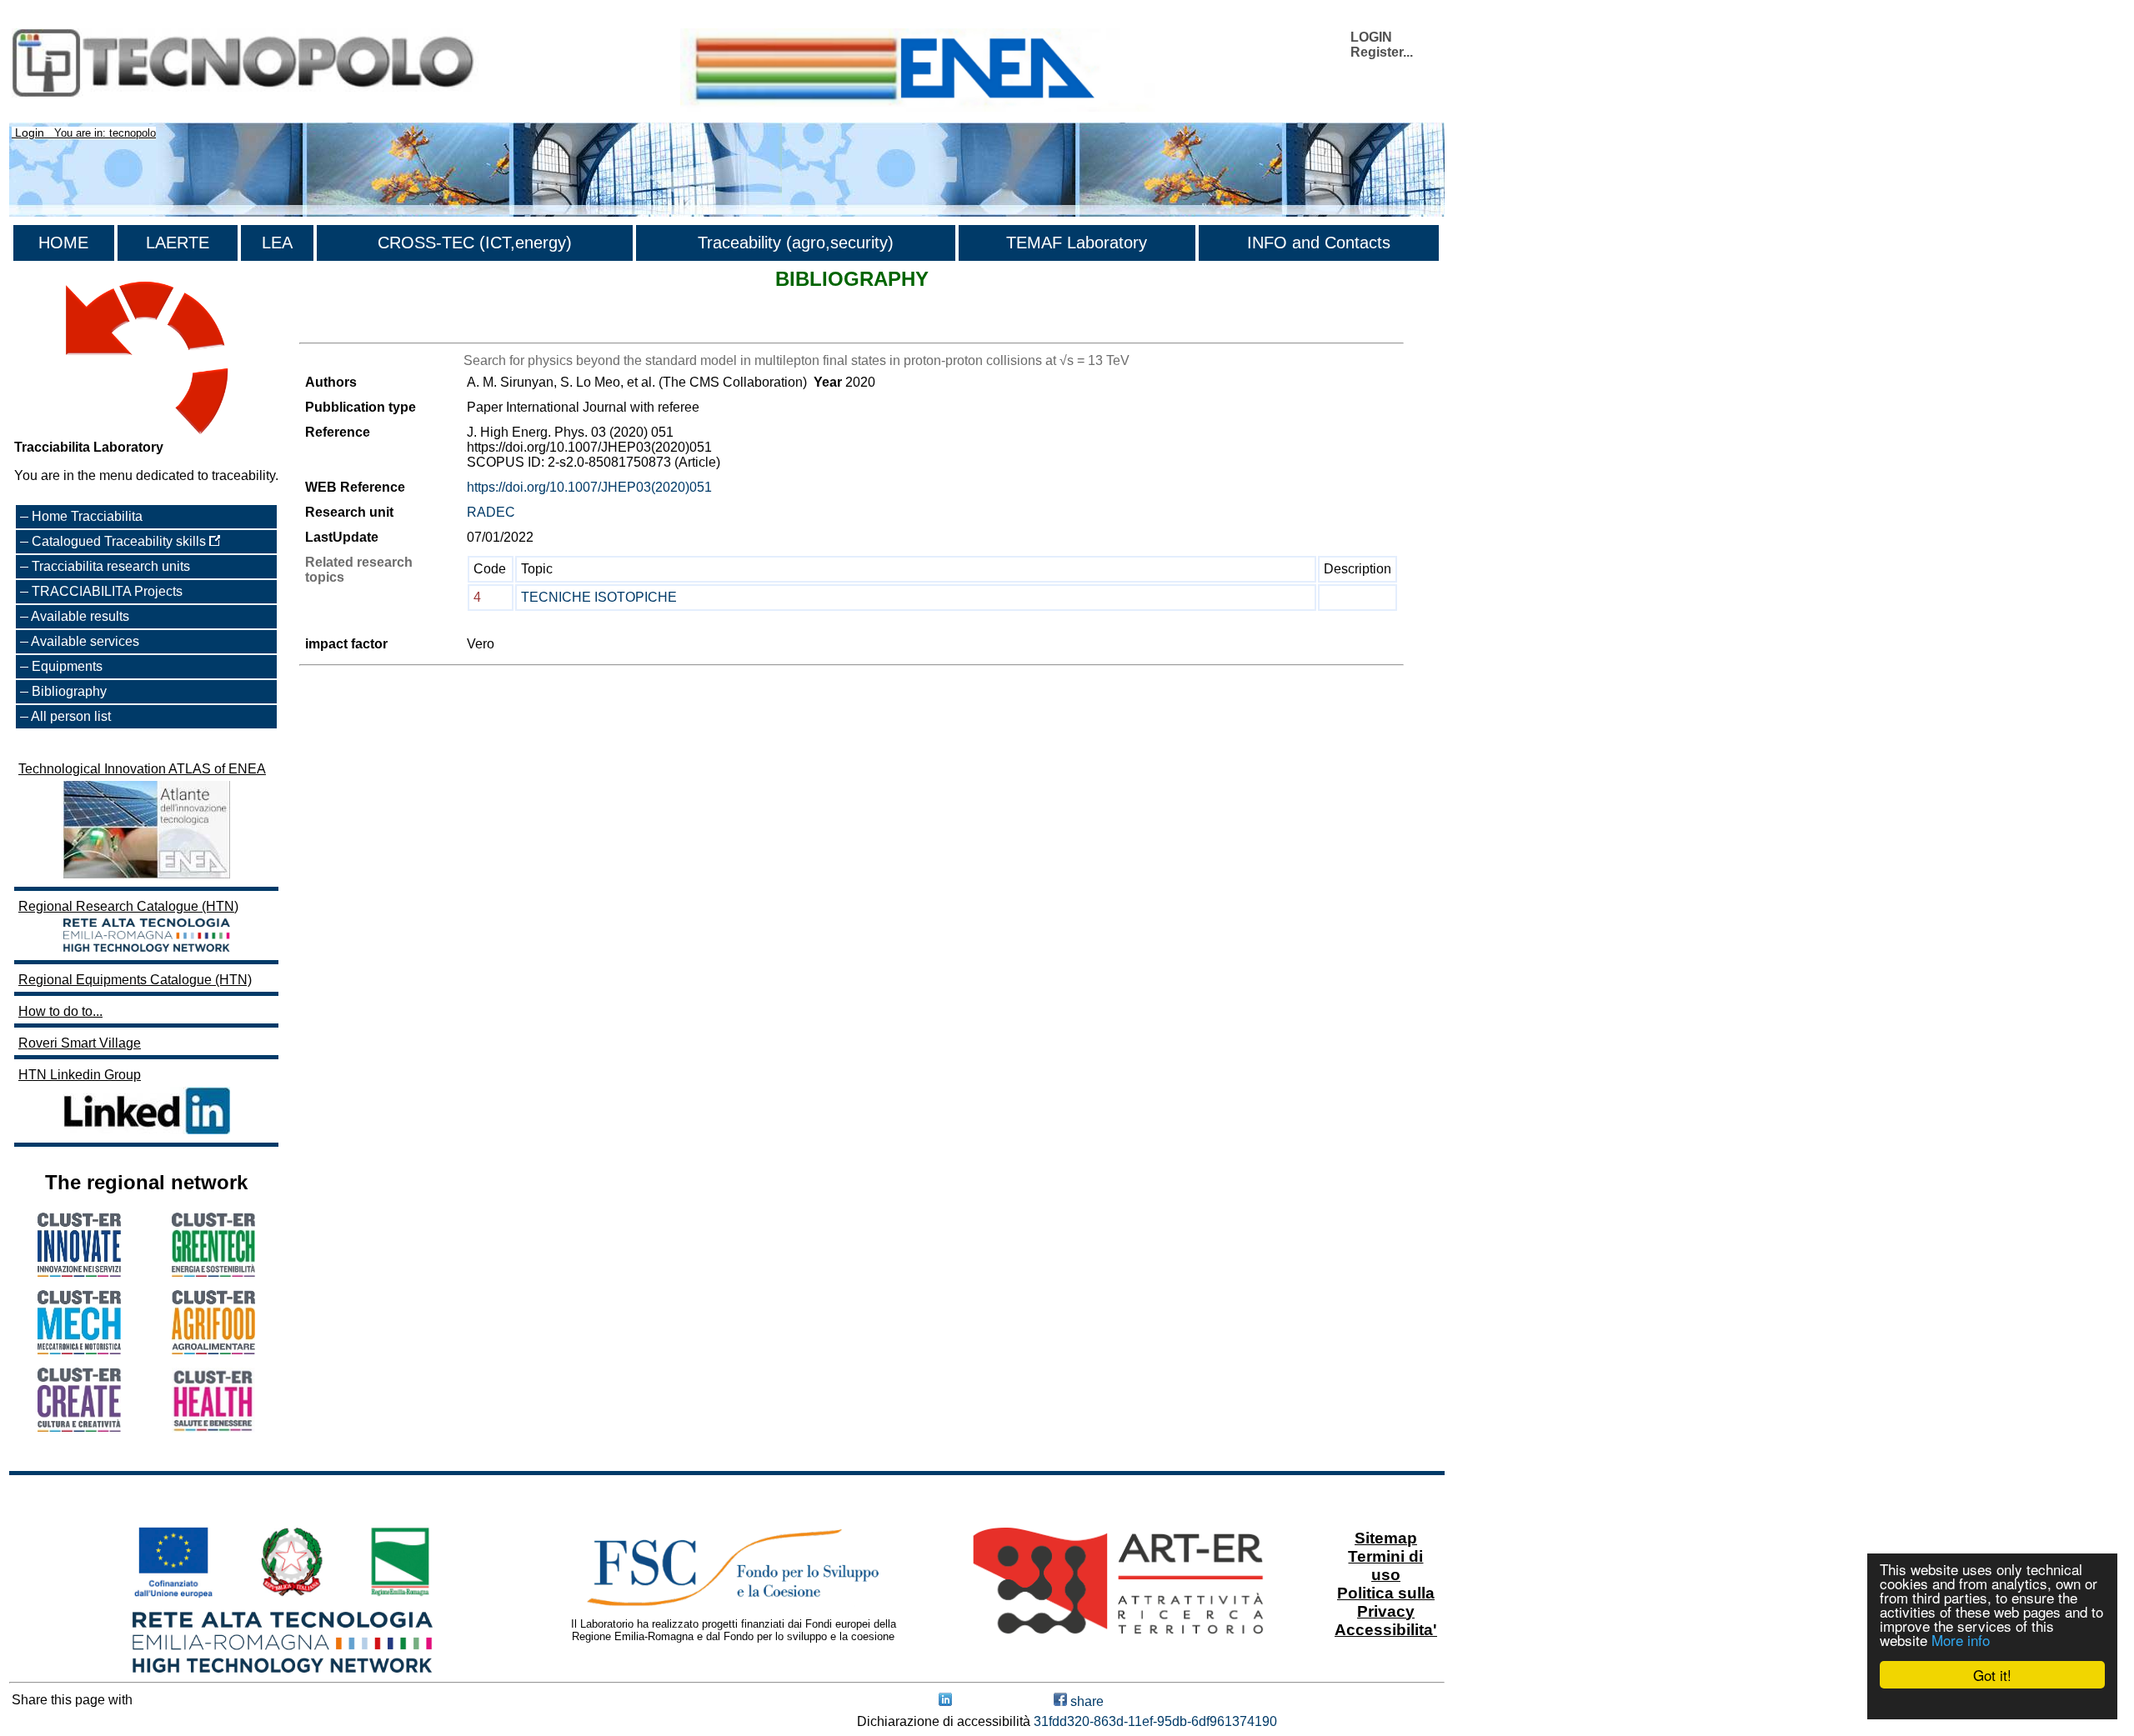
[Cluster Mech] (79, 1350)
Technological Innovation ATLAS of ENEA (142, 769)
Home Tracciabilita (87, 516)
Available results (80, 616)
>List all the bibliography (371, 328)
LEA (277, 243)
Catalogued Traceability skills (120, 541)
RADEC (491, 512)
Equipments (67, 666)
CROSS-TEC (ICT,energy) (475, 243)
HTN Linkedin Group (80, 1075)
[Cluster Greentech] (213, 1272)
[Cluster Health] (213, 1428)
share (1085, 1701)
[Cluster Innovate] (79, 1272)
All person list (71, 716)
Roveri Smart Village (80, 1043)
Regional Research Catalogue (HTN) (128, 906)
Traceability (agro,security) (796, 243)
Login (30, 133)
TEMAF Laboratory (1077, 243)
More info (1961, 1640)
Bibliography (69, 691)
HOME (63, 243)
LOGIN (1371, 37)
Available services (85, 641)
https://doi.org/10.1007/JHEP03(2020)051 (589, 487)
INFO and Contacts (1319, 243)
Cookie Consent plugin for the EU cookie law (1992, 1703)
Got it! (1992, 1675)
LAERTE (178, 243)
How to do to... (60, 1011)
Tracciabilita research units (111, 566)
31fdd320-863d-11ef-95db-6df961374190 (1155, 1721)
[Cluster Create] (79, 1427)
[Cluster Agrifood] (213, 1350)
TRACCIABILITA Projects (107, 591)
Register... (1382, 52)
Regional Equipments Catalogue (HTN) (135, 980)
